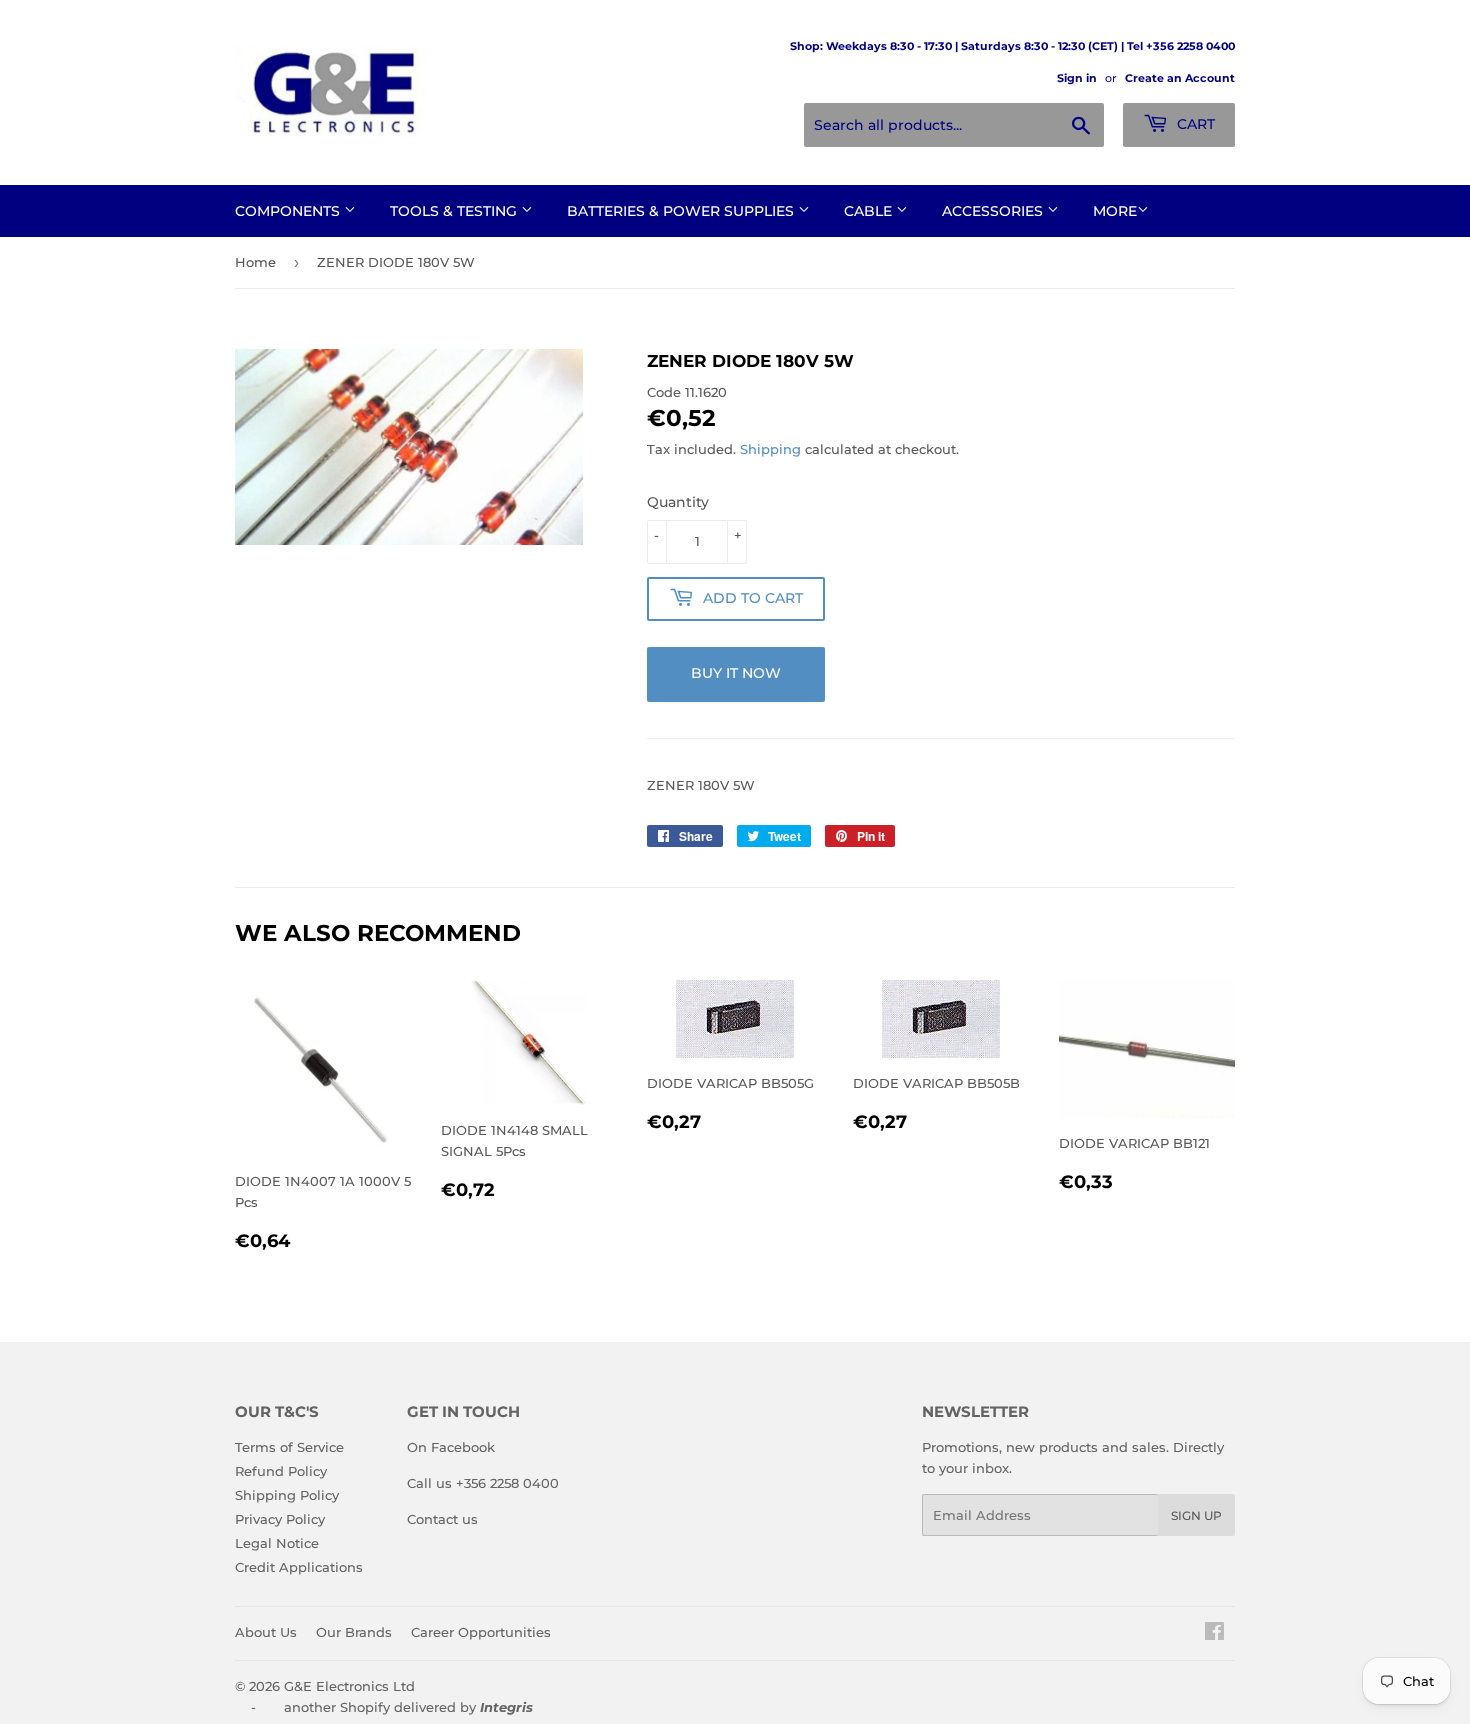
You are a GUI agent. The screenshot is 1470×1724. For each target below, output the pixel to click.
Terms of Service (289, 1447)
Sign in (1077, 78)
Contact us (442, 1519)
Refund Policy (281, 1471)
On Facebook (451, 1447)
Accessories (994, 211)
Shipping (770, 449)
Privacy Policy (280, 1519)
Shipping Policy (287, 1495)
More (1115, 211)
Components (289, 211)
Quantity (678, 502)
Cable (870, 211)
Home (255, 262)
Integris (506, 1707)
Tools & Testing (455, 211)
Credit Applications (299, 1567)
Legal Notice (277, 1543)
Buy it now (736, 673)
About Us (266, 1632)
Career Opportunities (481, 1632)
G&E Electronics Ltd (349, 1686)
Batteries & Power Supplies (682, 211)
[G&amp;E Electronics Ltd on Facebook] (1214, 1634)
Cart (1194, 124)
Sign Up (1196, 1515)
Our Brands (354, 1632)
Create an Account (1180, 78)
